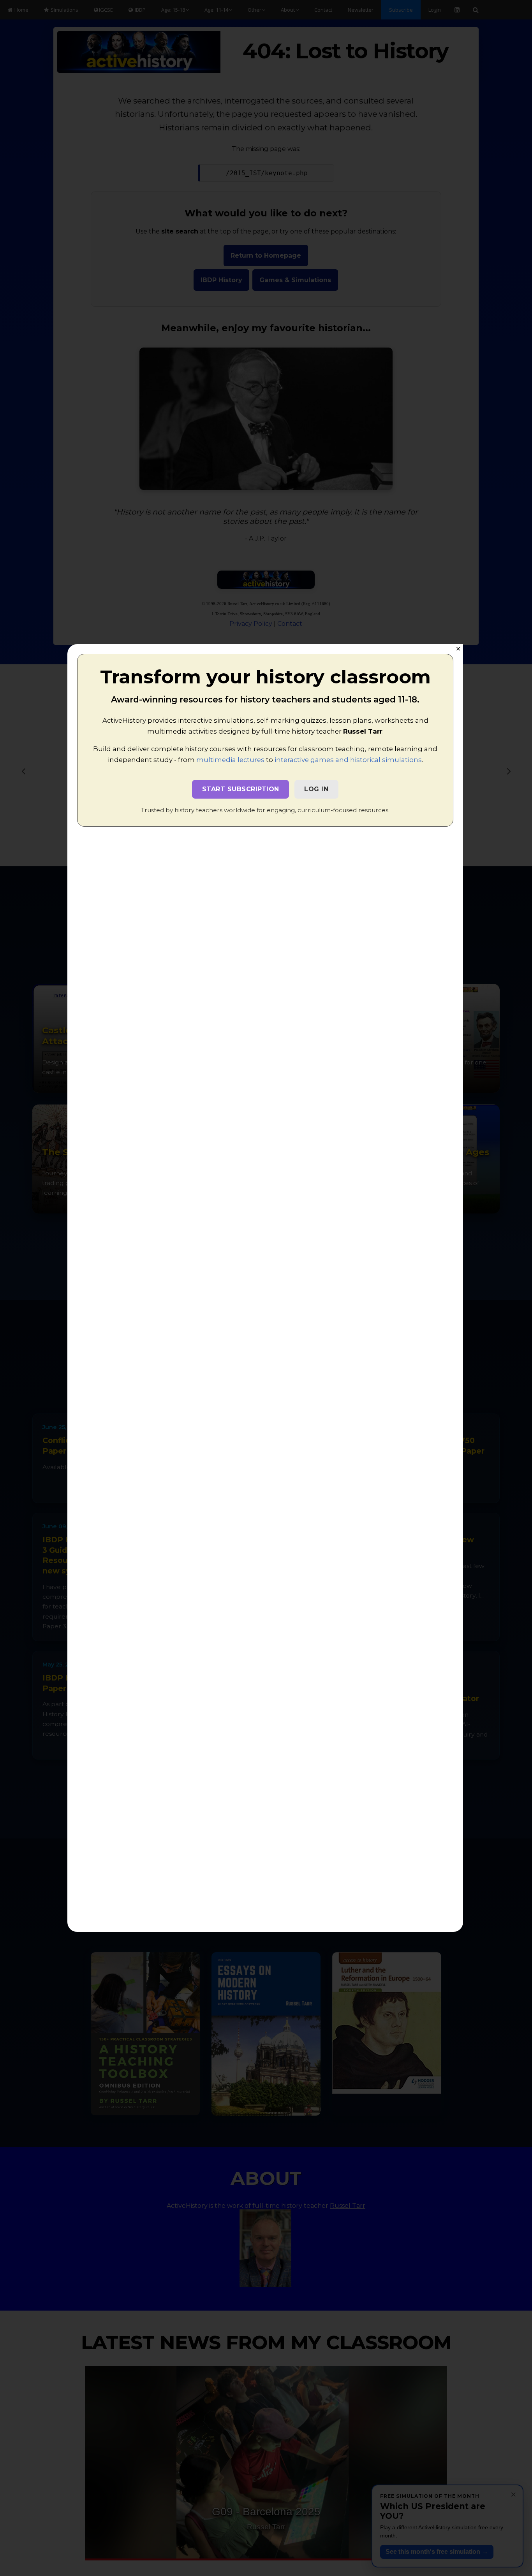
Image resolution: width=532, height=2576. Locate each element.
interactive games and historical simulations (348, 760)
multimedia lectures (230, 760)
